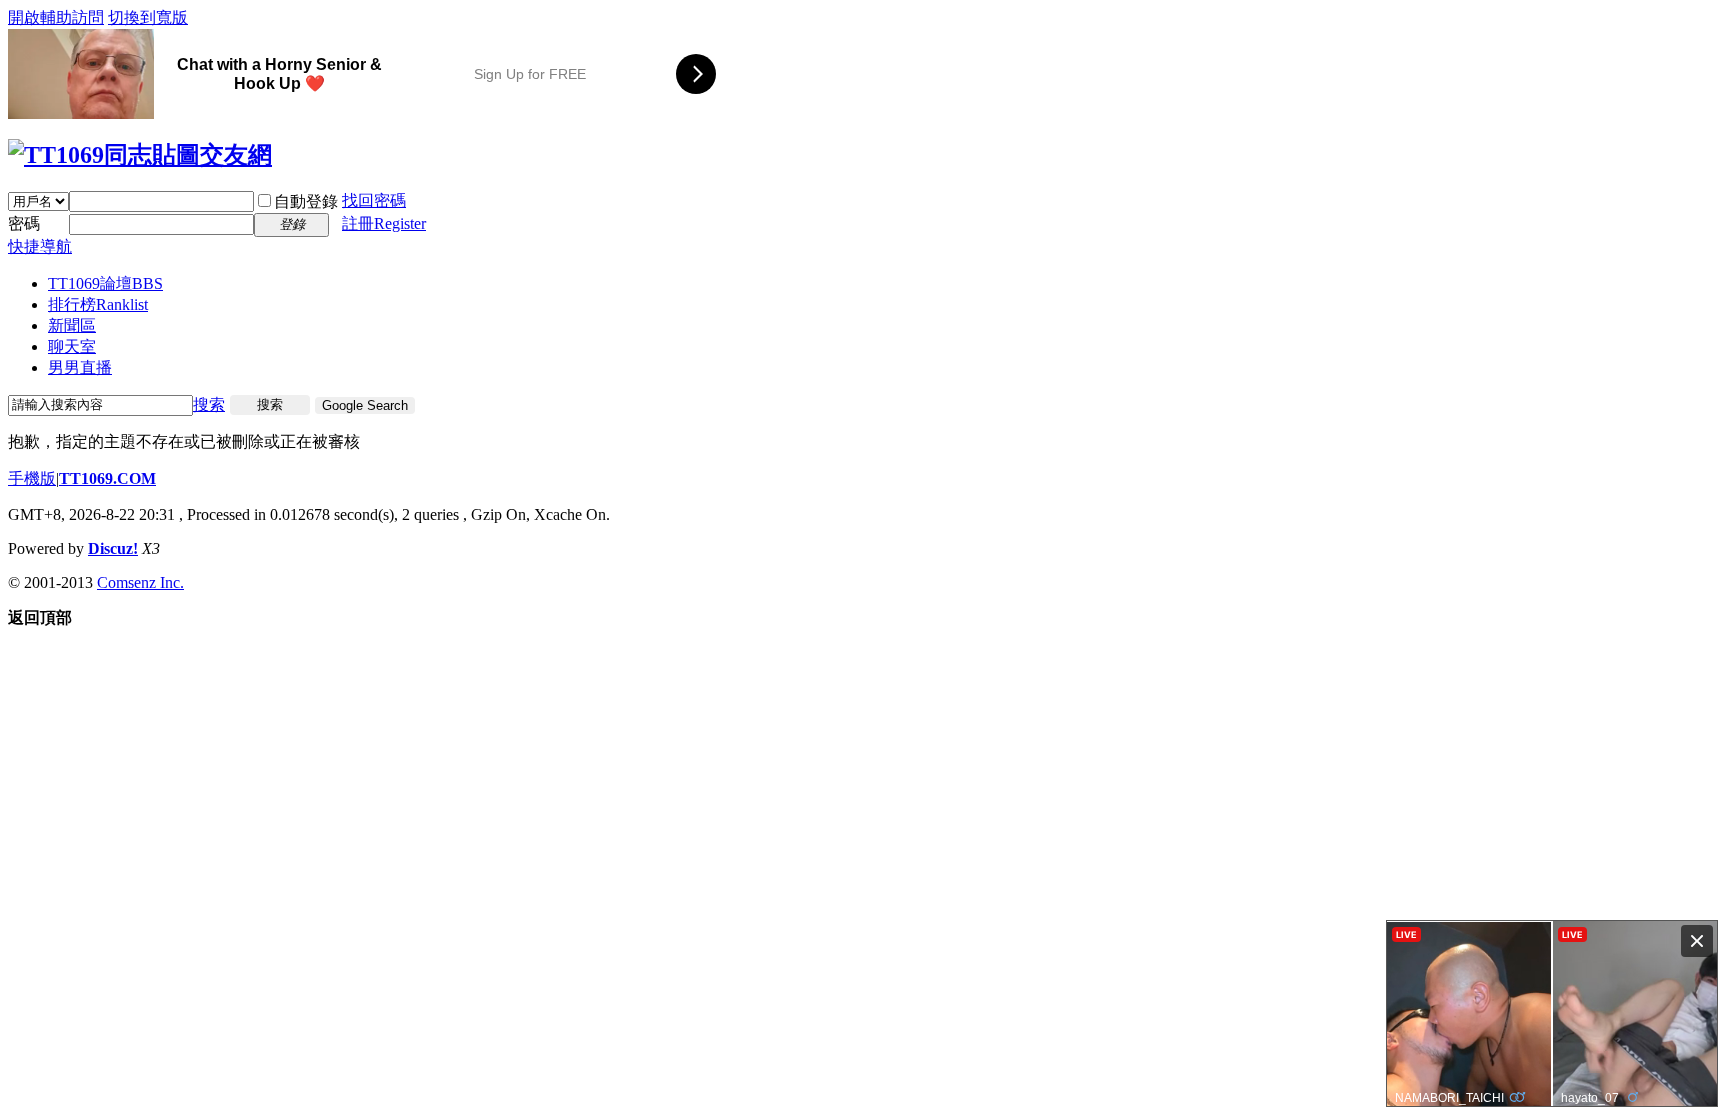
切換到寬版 (148, 17)
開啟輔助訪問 (56, 17)
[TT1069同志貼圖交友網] (140, 155)
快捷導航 (40, 246)
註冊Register (384, 223)
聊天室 (72, 346)
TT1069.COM (107, 478)
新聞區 (72, 325)
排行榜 (98, 304)
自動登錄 (306, 201)
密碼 (24, 223)
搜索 (209, 404)
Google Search (365, 405)
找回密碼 (374, 200)
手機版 (32, 478)
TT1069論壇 (105, 283)
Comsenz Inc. (140, 582)
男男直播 (80, 367)
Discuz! (113, 548)
